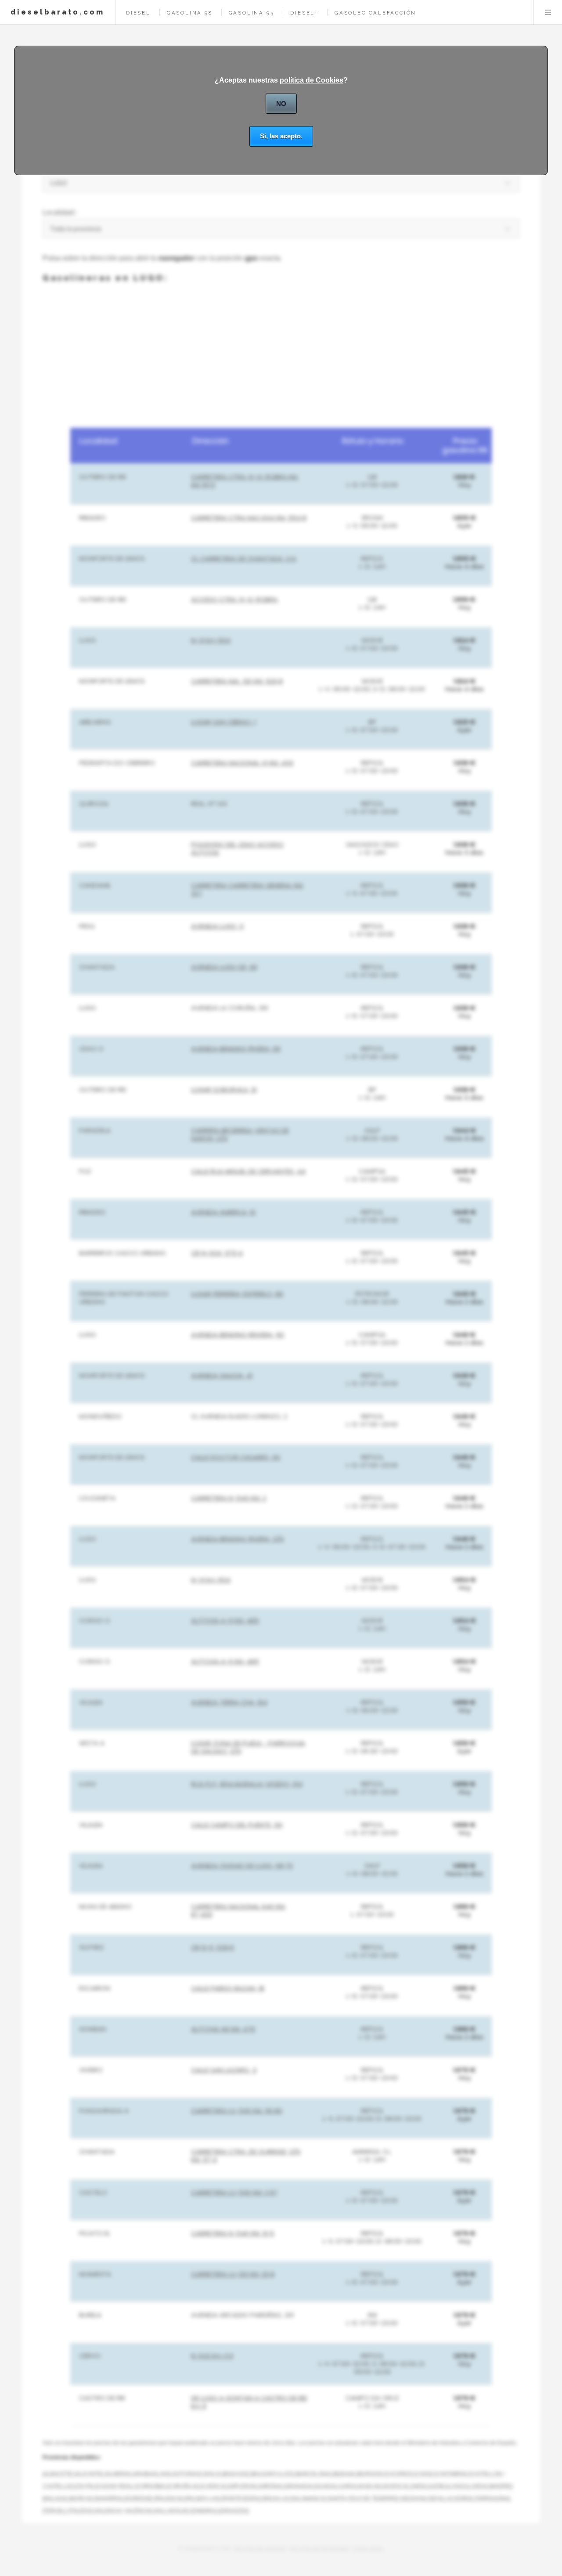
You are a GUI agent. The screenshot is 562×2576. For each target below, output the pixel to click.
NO (281, 103)
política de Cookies (312, 80)
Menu (548, 12)
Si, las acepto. (281, 136)
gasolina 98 (190, 13)
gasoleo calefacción (375, 13)
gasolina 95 (252, 13)
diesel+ (304, 13)
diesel (138, 13)
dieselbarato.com (58, 12)
